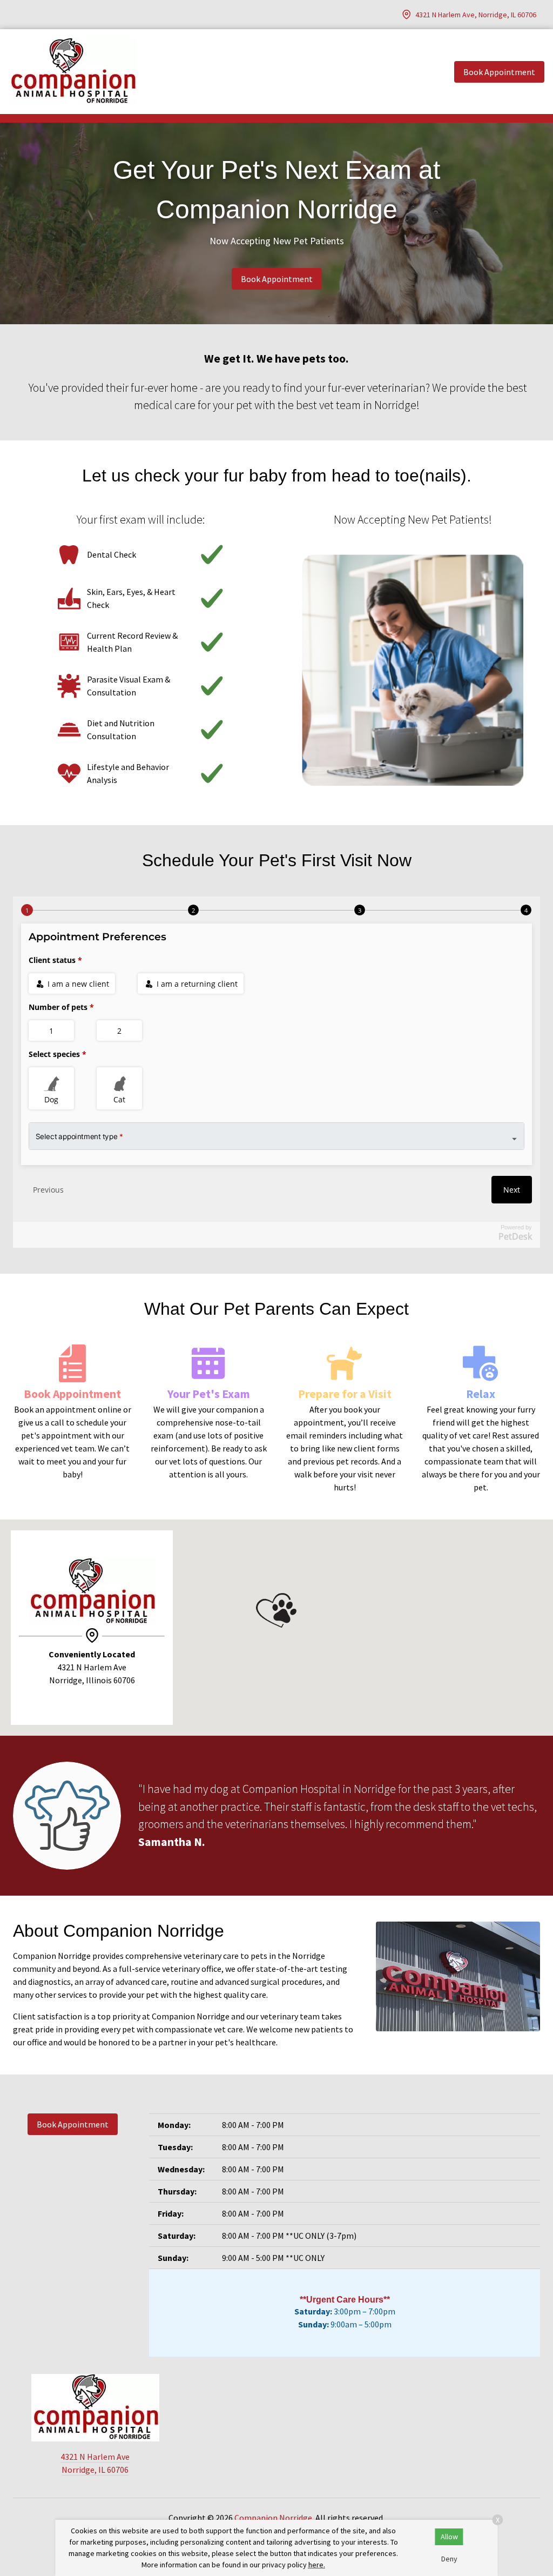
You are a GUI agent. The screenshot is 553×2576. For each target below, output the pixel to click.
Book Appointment (277, 279)
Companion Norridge (273, 2518)
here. (317, 2565)
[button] (276, 1610)
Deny (449, 2559)
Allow (449, 2537)
